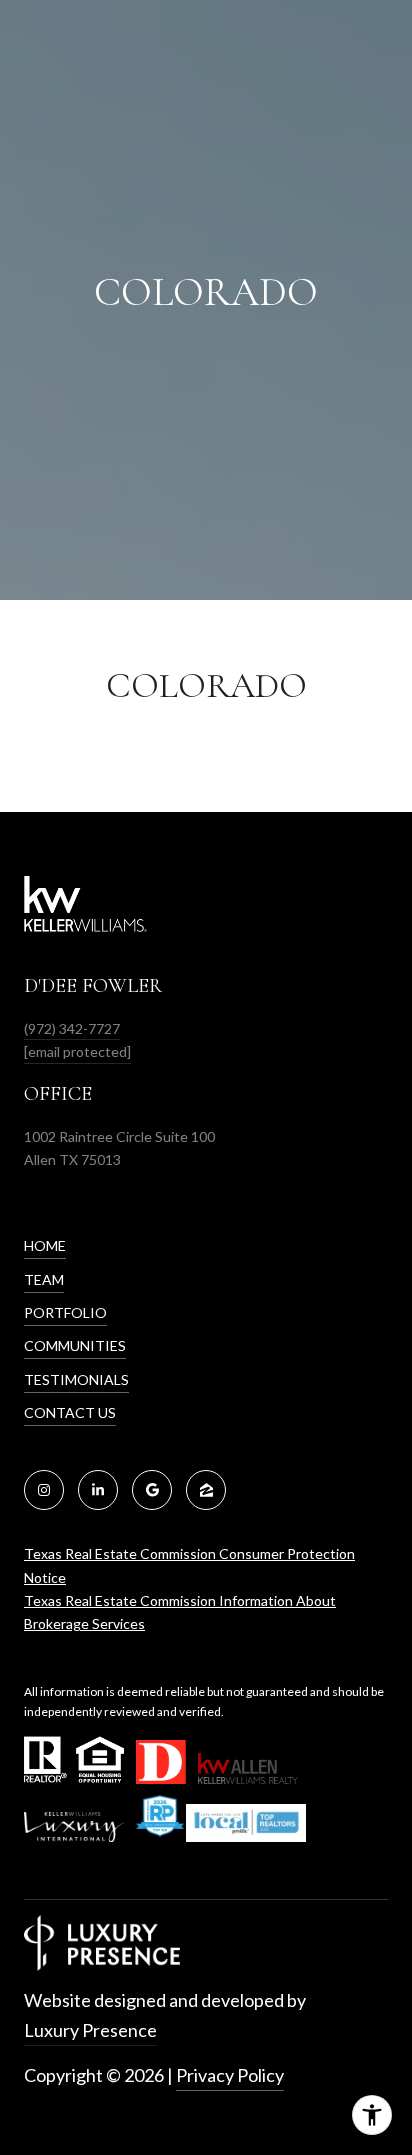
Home (45, 1245)
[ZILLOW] (206, 1490)
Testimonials (76, 1379)
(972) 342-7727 (72, 1028)
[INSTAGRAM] (44, 1490)
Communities (75, 1345)
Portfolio (65, 1312)
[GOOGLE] (152, 1490)
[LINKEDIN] (98, 1490)
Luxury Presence (90, 2030)
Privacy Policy (230, 2075)
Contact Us (70, 1413)
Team (44, 1279)
